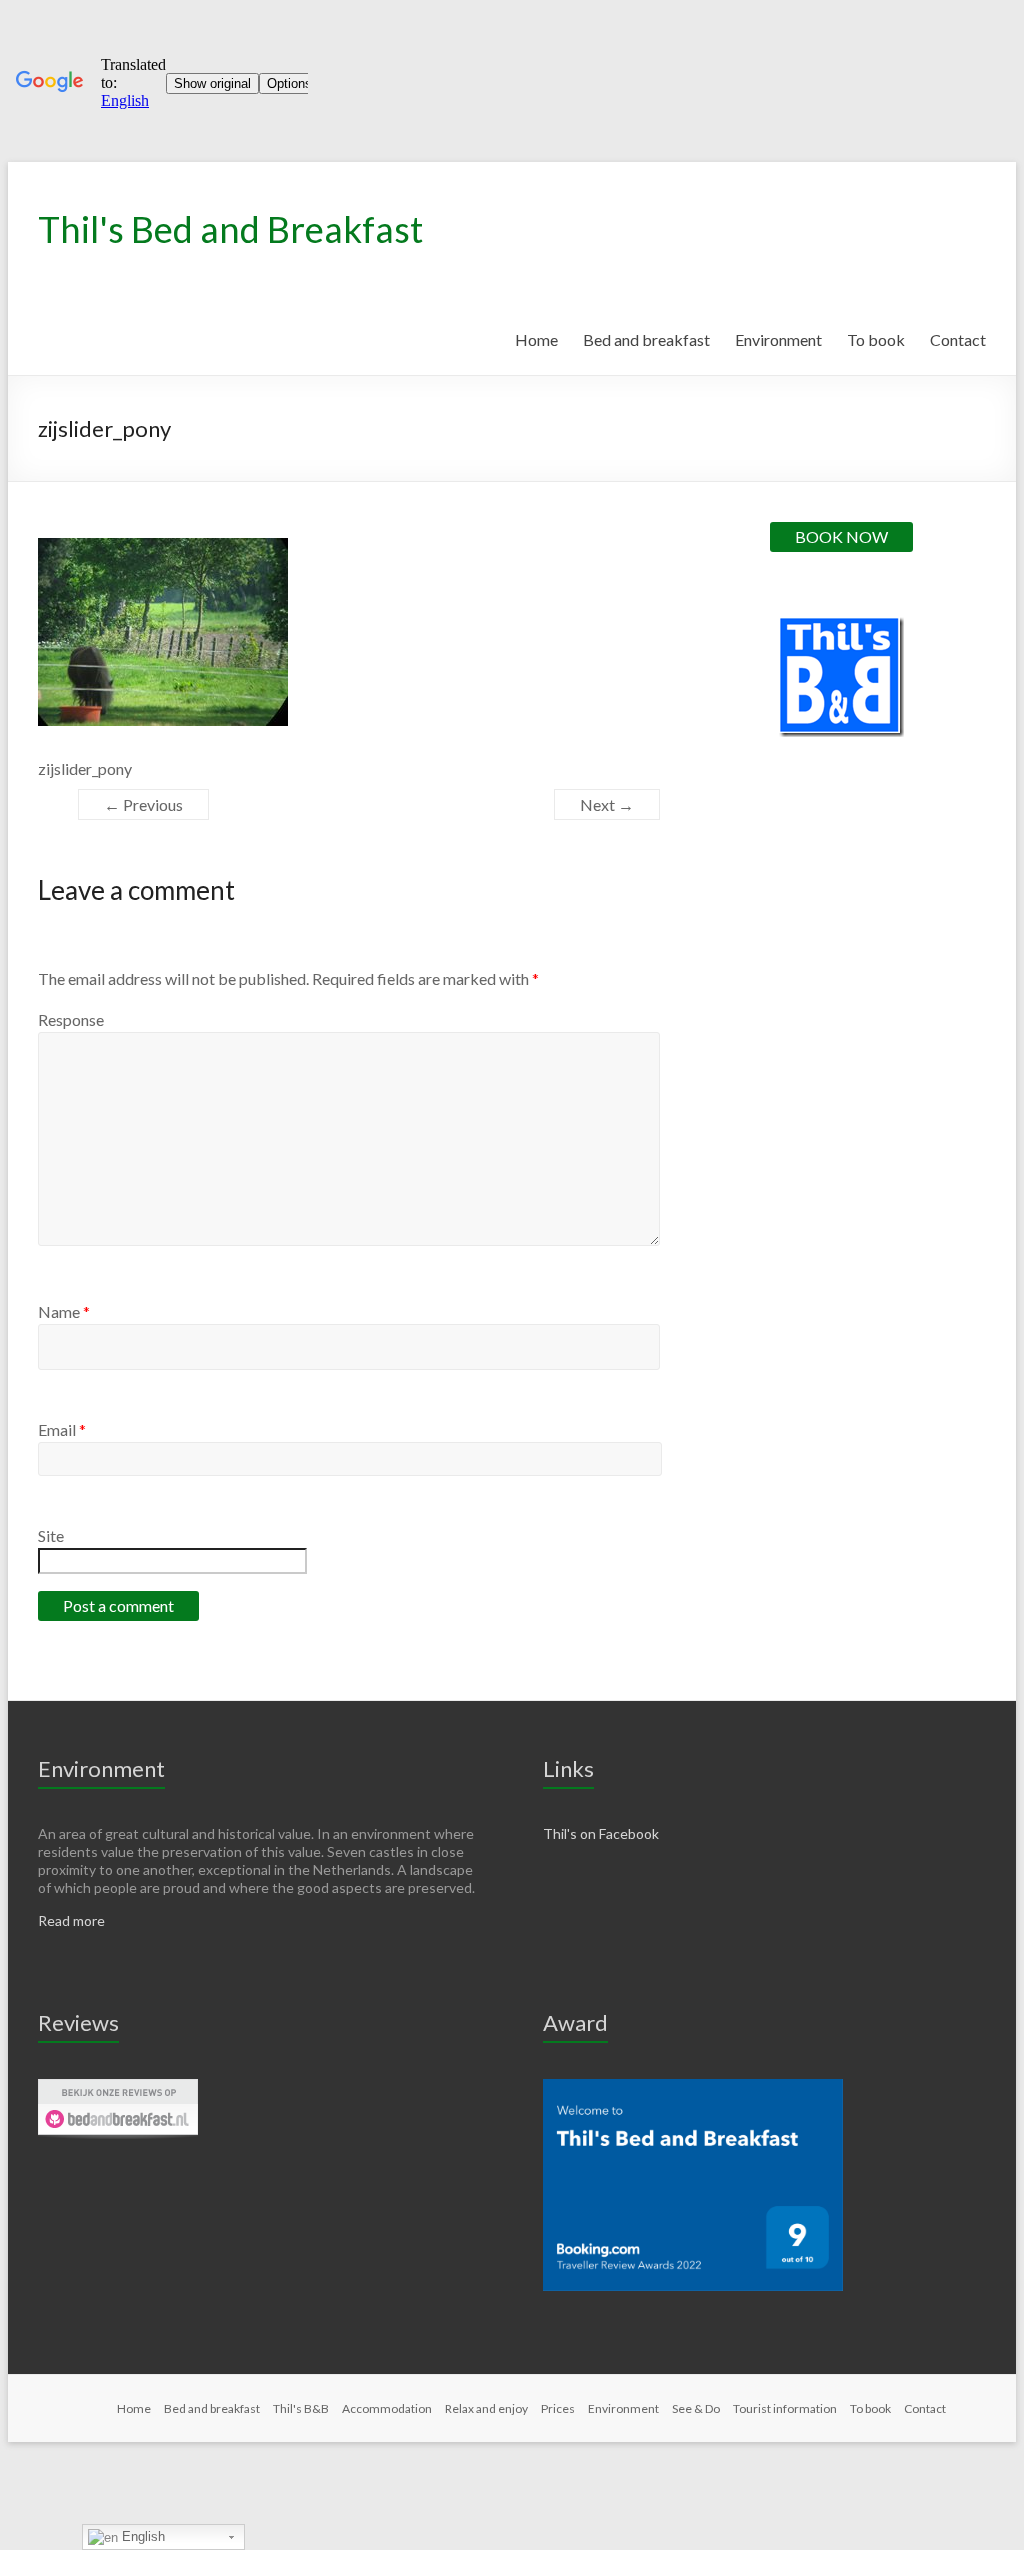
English (141, 2536)
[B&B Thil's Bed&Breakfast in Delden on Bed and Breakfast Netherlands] (118, 2087)
